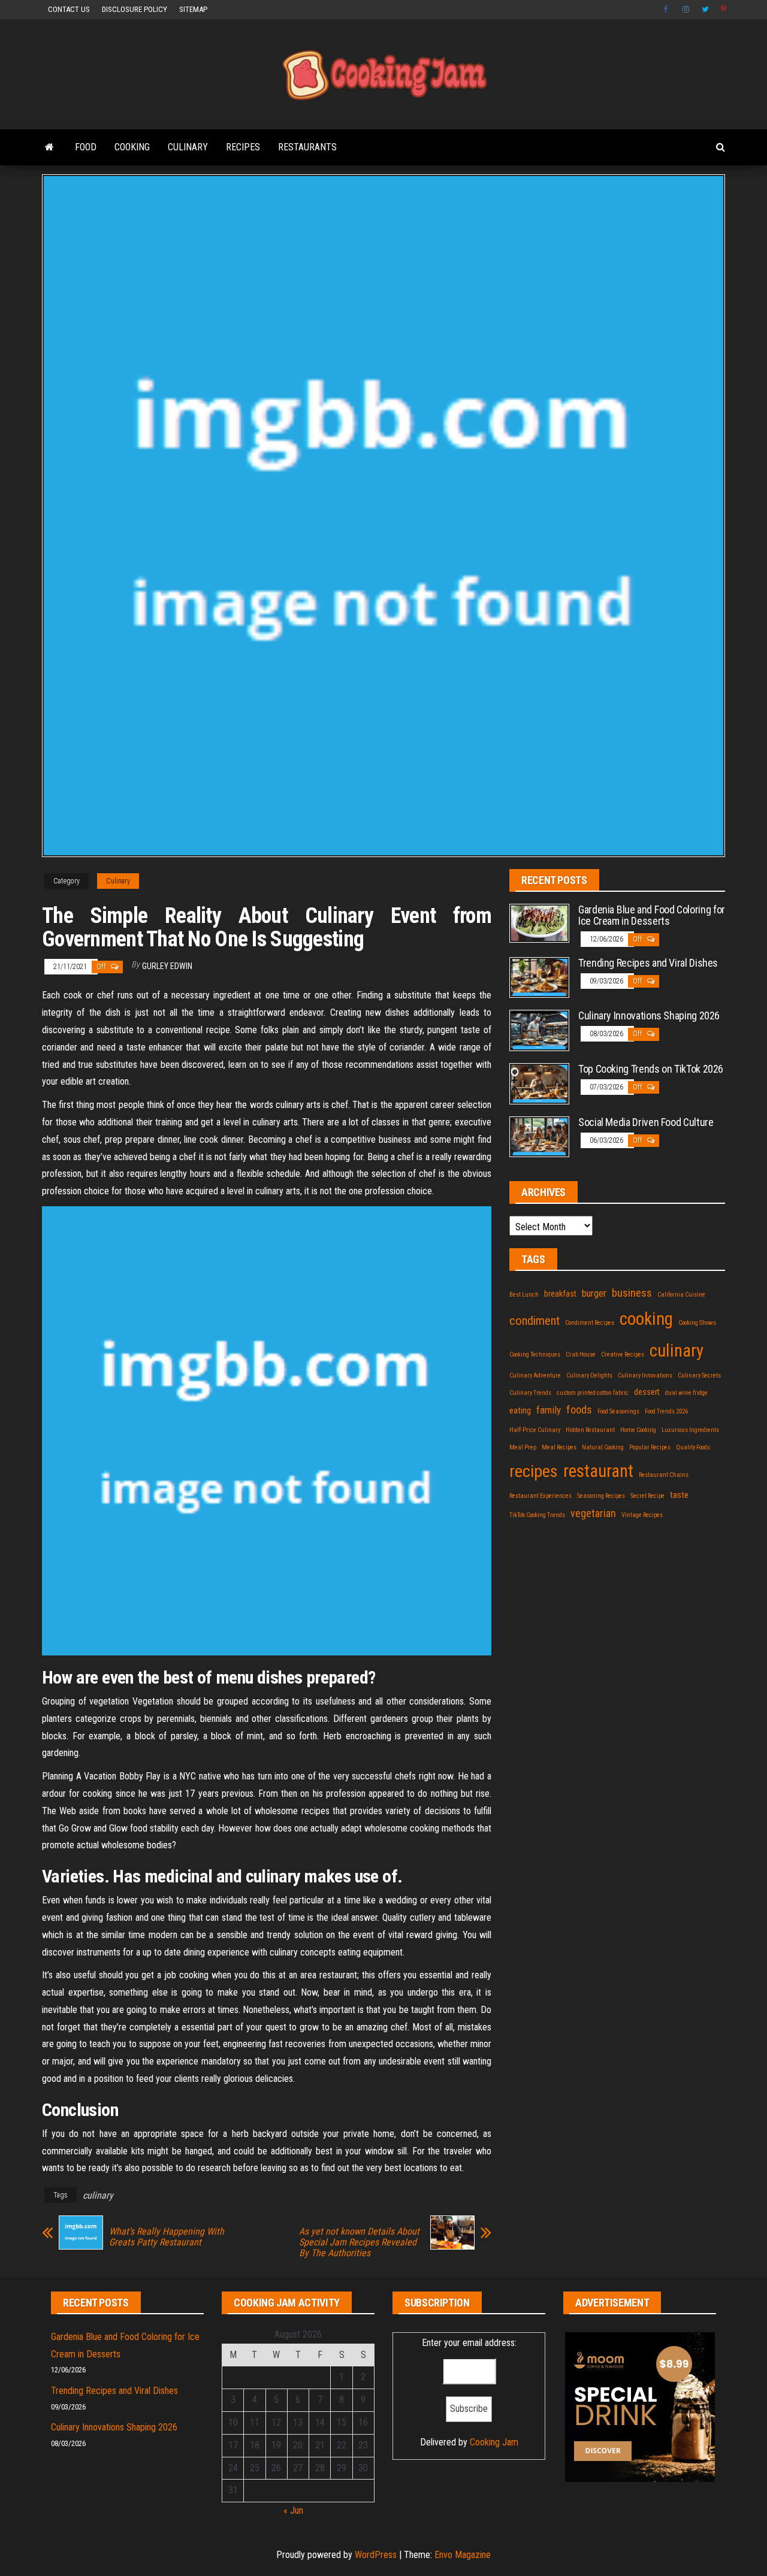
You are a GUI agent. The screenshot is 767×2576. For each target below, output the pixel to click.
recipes (534, 1471)
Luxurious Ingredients (690, 1430)
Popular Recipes (650, 1447)
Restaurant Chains (664, 1475)
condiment (535, 1321)
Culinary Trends (530, 1393)
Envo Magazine (463, 2555)
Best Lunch (524, 1295)
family (549, 1410)
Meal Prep (523, 1447)
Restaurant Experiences (540, 1496)
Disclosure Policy (135, 9)
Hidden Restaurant (590, 1430)
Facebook (667, 10)
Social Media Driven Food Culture (646, 1122)
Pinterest (724, 10)
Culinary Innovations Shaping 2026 (649, 1015)
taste (679, 1495)
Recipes (243, 147)
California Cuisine (681, 1295)
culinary (98, 2195)
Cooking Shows (697, 1323)
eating (520, 1410)
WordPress (376, 2555)
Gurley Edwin (167, 966)
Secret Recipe (647, 1496)
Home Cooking (638, 1430)
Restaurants (307, 147)
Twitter (705, 10)
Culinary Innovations (645, 1375)
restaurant (598, 1471)
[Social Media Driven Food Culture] (539, 1136)
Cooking (132, 147)
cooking (646, 1319)
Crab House (581, 1354)
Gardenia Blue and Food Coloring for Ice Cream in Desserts (652, 915)
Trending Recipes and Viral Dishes (648, 963)
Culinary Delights (589, 1375)
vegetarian (593, 1513)
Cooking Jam (494, 2442)
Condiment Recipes (590, 1323)
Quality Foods (693, 1447)
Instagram (686, 10)
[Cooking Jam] (49, 147)
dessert (647, 1392)
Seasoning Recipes (601, 1496)
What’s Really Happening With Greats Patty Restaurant (167, 2237)
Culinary (188, 147)
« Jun (293, 2510)
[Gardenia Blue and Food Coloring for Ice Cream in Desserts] (539, 923)
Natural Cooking (603, 1447)
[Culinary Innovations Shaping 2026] (539, 1030)
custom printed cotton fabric (593, 1393)
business (632, 1293)
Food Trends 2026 (666, 1411)
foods (579, 1410)
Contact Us (69, 9)
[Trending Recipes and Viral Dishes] (539, 977)
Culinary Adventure (535, 1375)
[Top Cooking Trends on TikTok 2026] (539, 1083)
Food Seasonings (618, 1411)
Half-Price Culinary (535, 1430)
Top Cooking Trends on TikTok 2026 (651, 1069)
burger (594, 1293)
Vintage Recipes (642, 1515)
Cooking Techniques (535, 1354)
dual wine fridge (686, 1393)
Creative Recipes (623, 1354)
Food (86, 147)
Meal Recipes (559, 1447)
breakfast (560, 1294)
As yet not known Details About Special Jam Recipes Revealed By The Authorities (359, 2242)
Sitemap (193, 9)
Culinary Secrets (699, 1375)
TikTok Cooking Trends (537, 1515)
